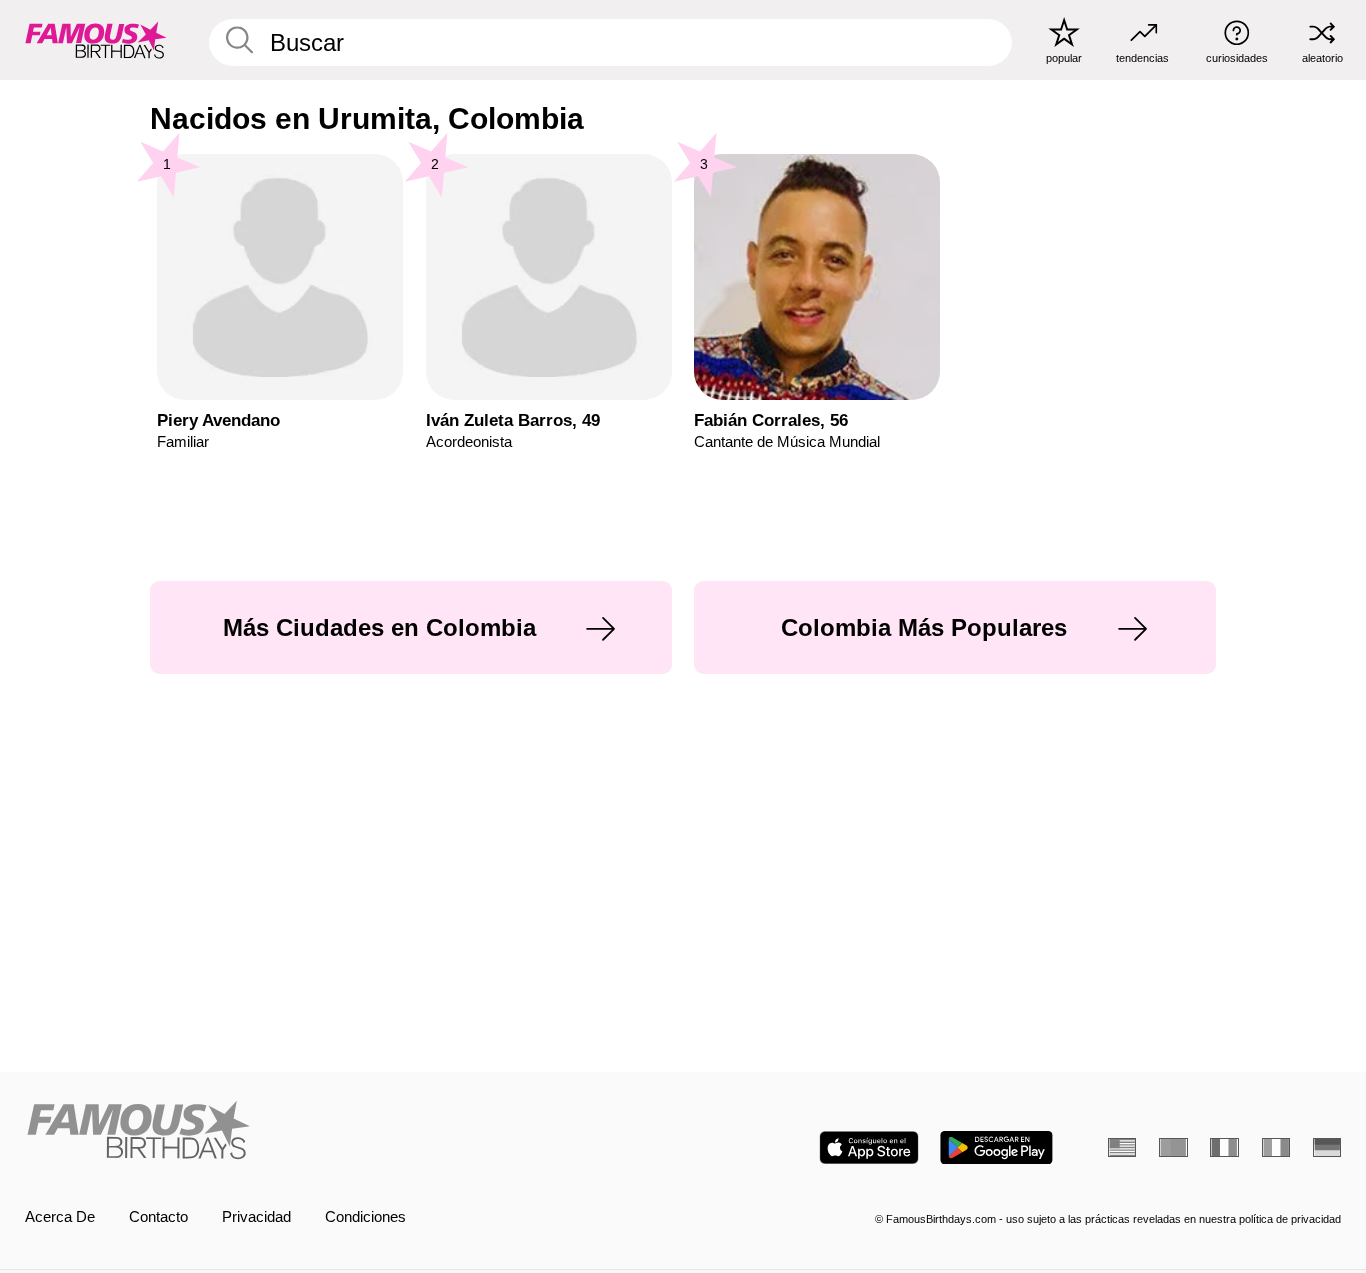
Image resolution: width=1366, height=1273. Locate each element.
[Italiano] (1276, 1147)
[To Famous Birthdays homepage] (96, 39)
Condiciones (365, 1217)
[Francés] (1224, 1147)
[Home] (348, 1132)
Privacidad (256, 1217)
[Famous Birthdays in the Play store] (996, 1147)
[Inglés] (1122, 1147)
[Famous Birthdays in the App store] (869, 1147)
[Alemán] (1327, 1147)
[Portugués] (1173, 1147)
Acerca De (60, 1217)
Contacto (158, 1217)
